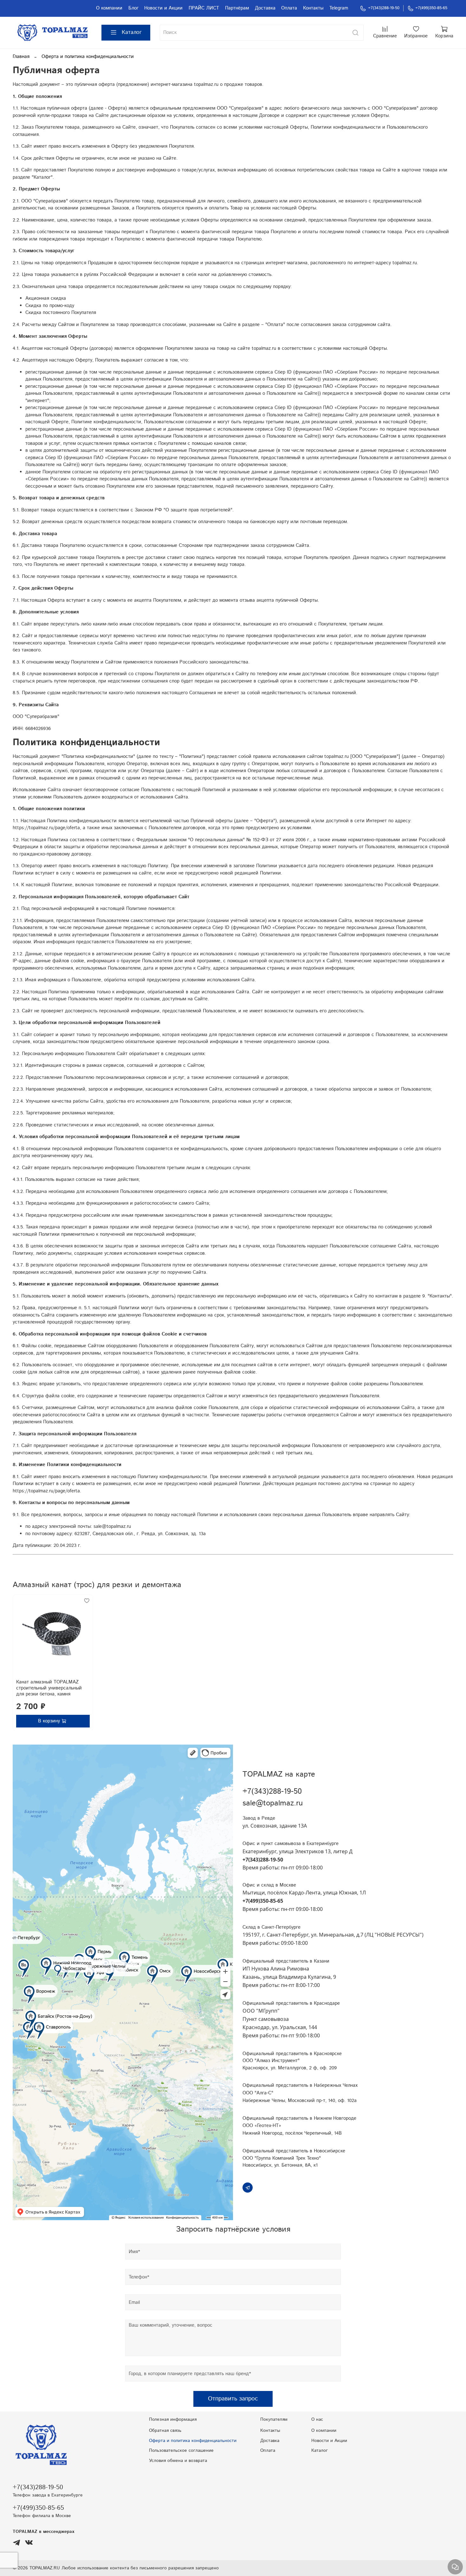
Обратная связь (165, 2431)
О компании (109, 8)
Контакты (313, 8)
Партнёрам (237, 8)
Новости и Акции (163, 8)
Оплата (289, 8)
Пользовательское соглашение (181, 2451)
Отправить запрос (233, 2399)
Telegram (339, 8)
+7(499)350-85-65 (431, 8)
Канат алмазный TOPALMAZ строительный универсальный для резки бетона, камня (49, 1688)
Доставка (265, 8)
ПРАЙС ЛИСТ (204, 8)
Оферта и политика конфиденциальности (193, 2441)
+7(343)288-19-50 (384, 8)
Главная (21, 57)
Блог (133, 8)
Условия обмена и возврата (178, 2461)
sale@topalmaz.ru (273, 1803)
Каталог (132, 32)
